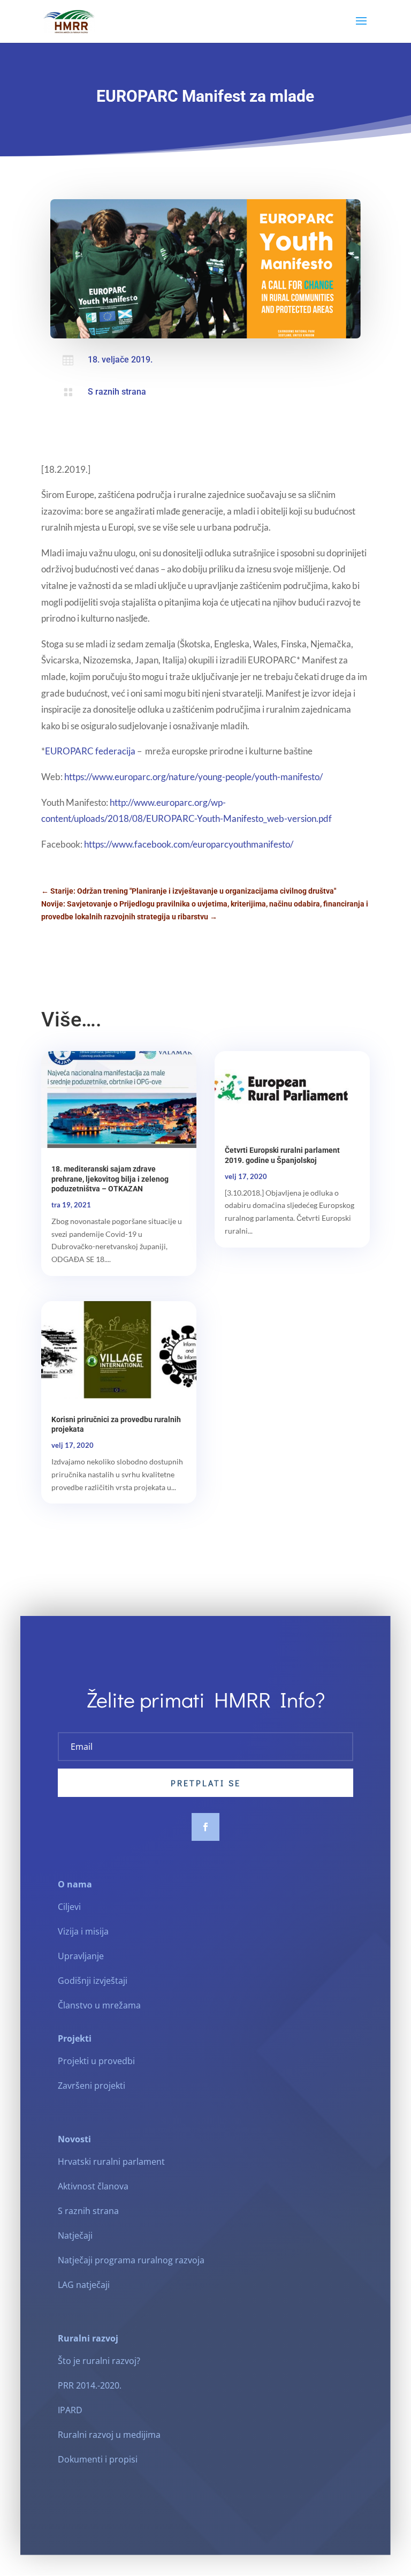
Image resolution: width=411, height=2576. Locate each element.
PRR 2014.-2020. (90, 2385)
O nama (75, 1884)
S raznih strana (117, 392)
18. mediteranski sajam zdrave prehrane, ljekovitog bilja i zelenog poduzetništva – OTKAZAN (110, 1179)
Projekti (75, 2038)
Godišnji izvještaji (93, 1981)
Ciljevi (69, 1907)
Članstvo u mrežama (99, 2005)
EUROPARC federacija (90, 751)
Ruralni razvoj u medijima (109, 2435)
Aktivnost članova (93, 2186)
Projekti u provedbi (96, 2061)
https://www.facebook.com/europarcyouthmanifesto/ (189, 844)
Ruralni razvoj (88, 2338)
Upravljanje (81, 1956)
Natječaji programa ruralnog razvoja (131, 2260)
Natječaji (75, 2235)
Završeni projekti (92, 2086)
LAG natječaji (84, 2285)
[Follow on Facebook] (205, 1827)
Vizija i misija (83, 1931)
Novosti (74, 2139)
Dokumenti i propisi (98, 2459)
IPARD (70, 2410)
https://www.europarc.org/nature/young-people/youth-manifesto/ (193, 777)
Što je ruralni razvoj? (99, 2361)
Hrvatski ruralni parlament (111, 2162)
